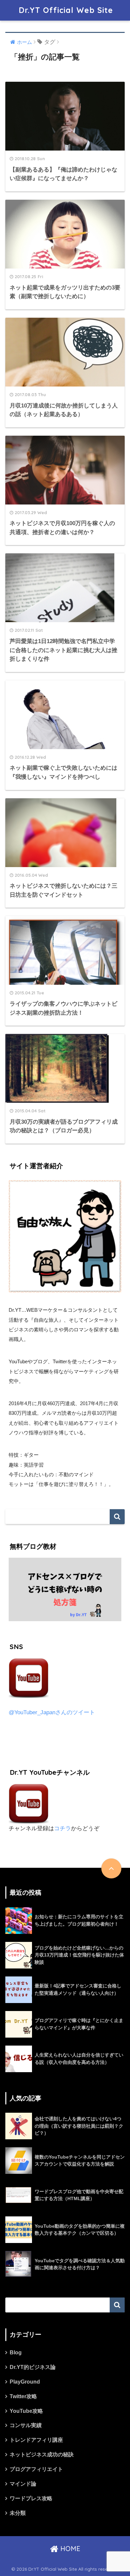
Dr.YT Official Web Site (66, 10)
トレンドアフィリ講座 (36, 2440)
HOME (69, 2549)
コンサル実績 (26, 2425)
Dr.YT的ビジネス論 (33, 2367)
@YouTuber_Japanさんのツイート (52, 1712)
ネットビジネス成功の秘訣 (42, 2455)
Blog (16, 2352)
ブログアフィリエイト (36, 2469)
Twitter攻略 (23, 2396)
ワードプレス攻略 (31, 2498)
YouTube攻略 (26, 2411)
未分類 (18, 2513)
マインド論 (23, 2484)
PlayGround (25, 2382)
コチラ (62, 1828)
